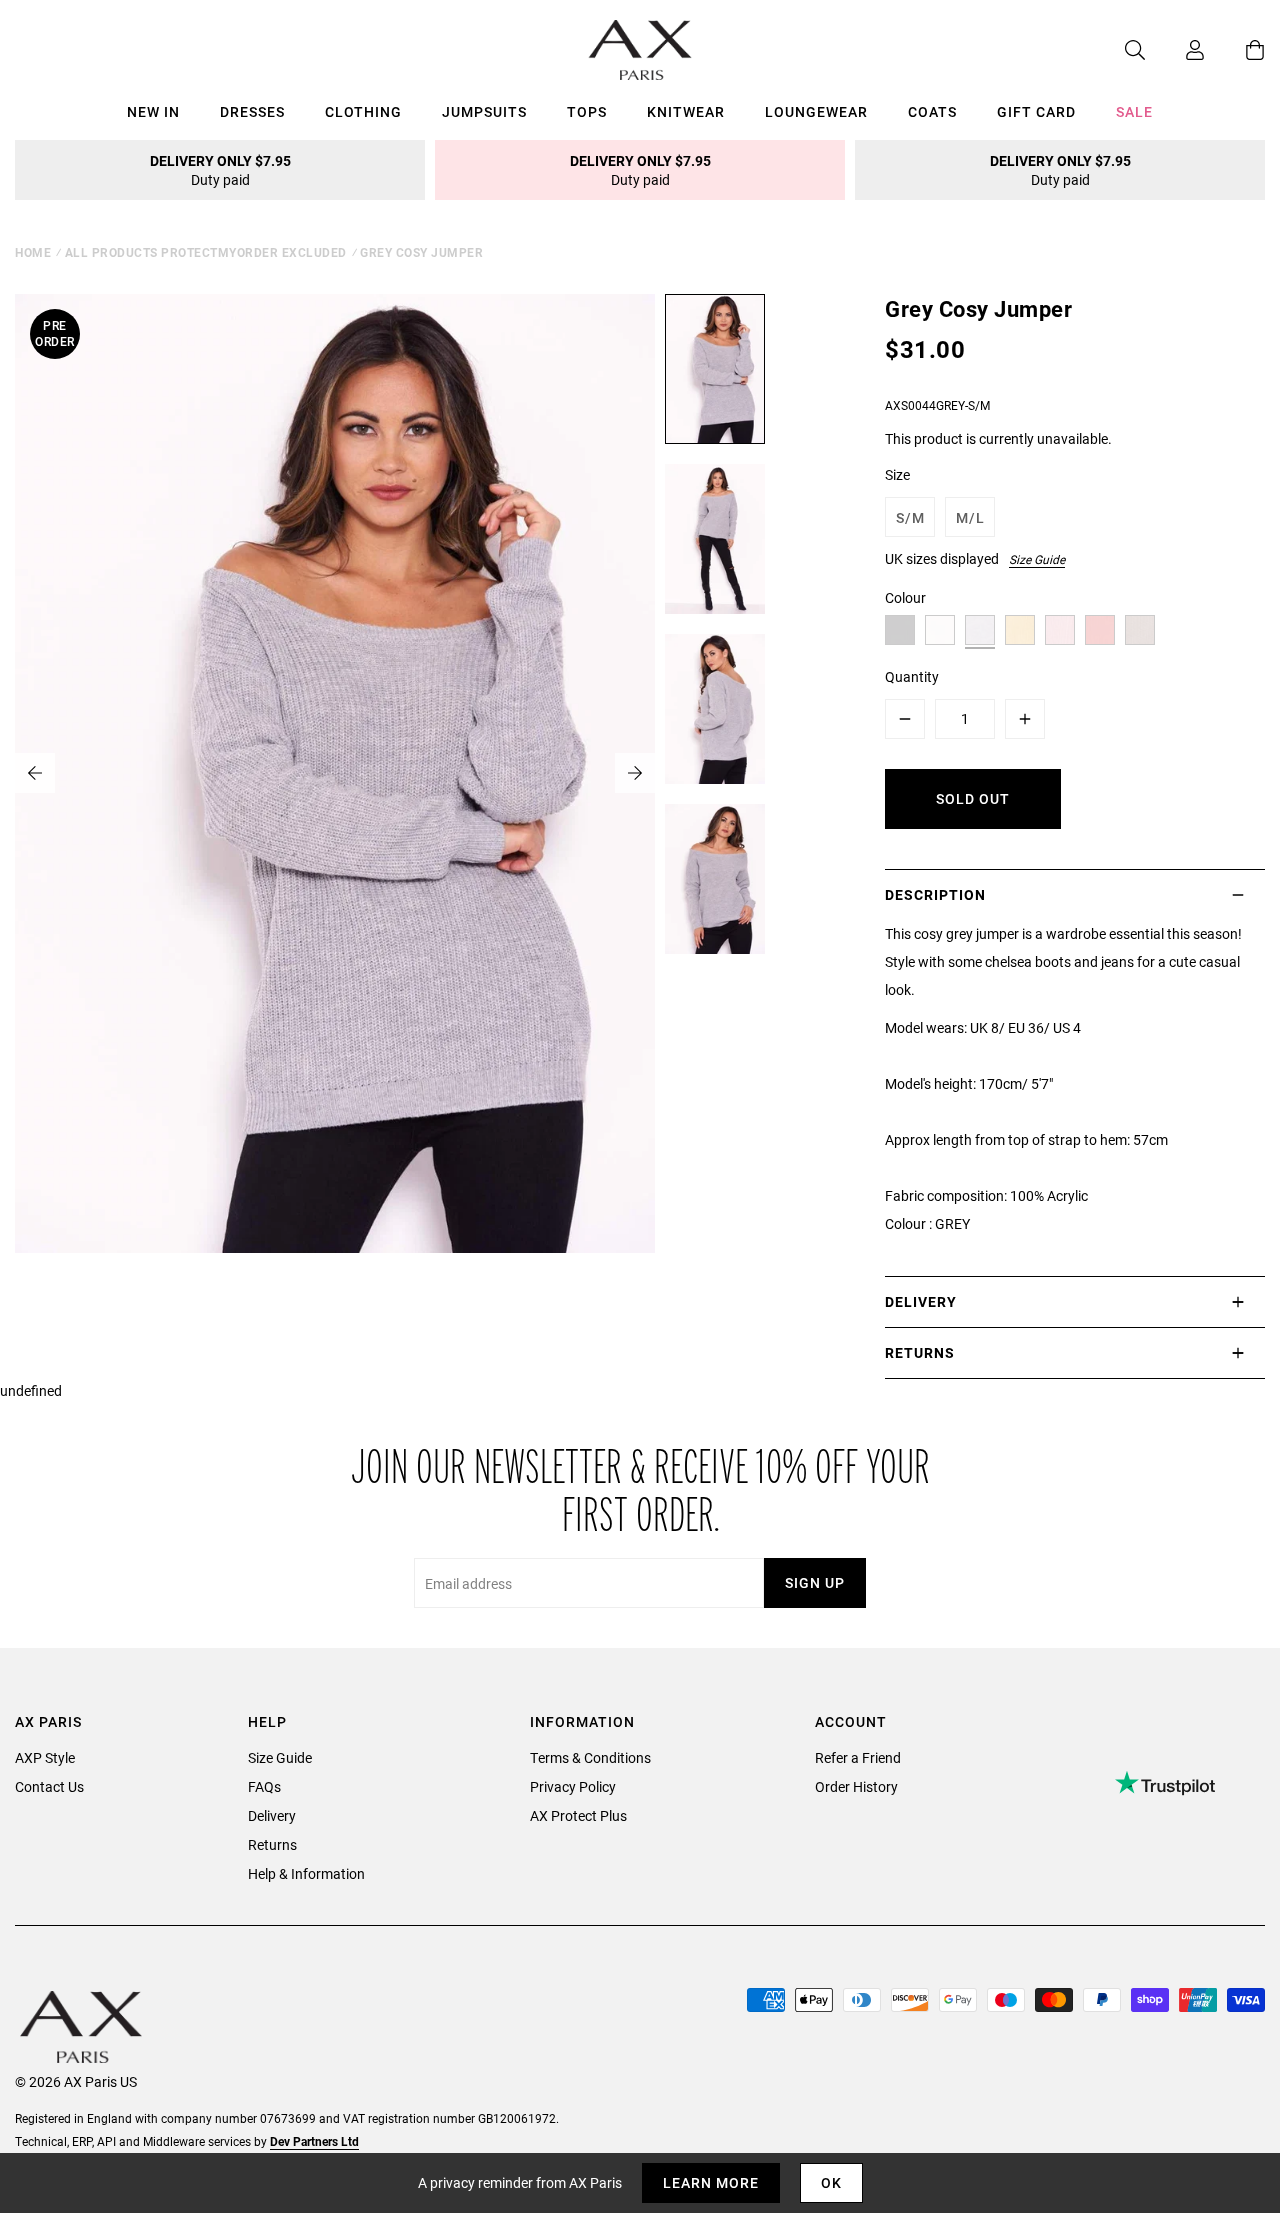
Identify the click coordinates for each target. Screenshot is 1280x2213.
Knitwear (686, 111)
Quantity (912, 676)
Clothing (363, 111)
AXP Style (45, 1757)
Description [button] (935, 894)
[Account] (1175, 50)
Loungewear (816, 111)
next (635, 773)
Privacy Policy (573, 1786)
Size (897, 474)
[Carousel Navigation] (335, 773)
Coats (932, 111)
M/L (970, 517)
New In (153, 111)
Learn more (711, 2182)
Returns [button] (920, 1352)
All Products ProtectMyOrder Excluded (206, 252)
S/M (910, 517)
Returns (272, 1844)
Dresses (252, 111)
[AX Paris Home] (640, 50)
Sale (1134, 111)
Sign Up (815, 1582)
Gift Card (1036, 111)
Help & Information (306, 1873)
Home (33, 252)
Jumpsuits (484, 111)
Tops (587, 111)
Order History (856, 1786)
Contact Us (49, 1786)
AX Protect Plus (578, 1815)
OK (831, 2182)
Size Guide (1037, 559)
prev (35, 773)
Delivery (272, 1815)
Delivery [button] (921, 1301)
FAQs (264, 1786)
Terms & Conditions (590, 1757)
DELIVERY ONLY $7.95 (220, 170)
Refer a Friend (858, 1757)
